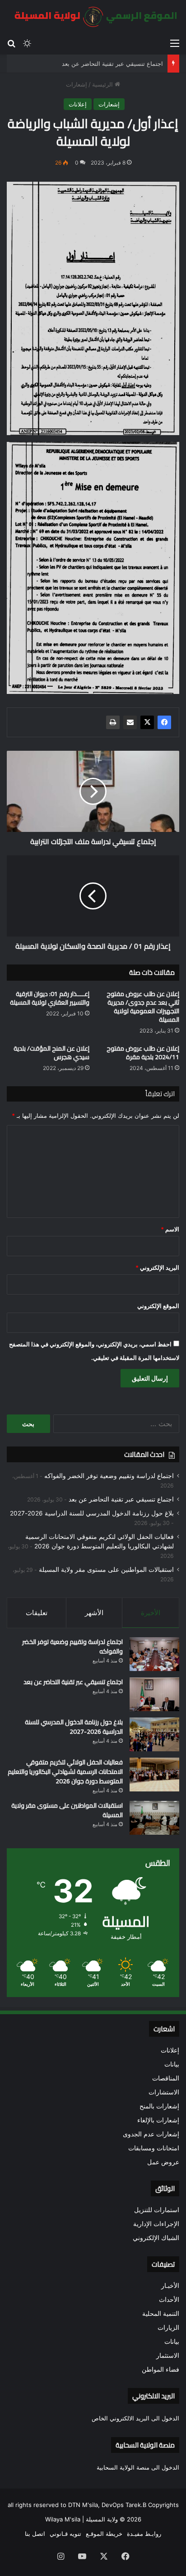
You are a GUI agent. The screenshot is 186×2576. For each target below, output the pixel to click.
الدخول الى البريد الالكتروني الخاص (135, 2418)
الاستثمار (168, 2356)
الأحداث (169, 2300)
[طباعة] (113, 722)
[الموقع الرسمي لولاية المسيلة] (93, 17)
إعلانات (78, 104)
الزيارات (168, 2328)
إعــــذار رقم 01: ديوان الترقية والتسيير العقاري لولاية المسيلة (50, 998)
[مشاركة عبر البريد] (130, 722)
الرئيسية (103, 84)
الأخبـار (170, 2286)
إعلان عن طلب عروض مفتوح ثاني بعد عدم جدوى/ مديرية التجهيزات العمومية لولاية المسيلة (143, 1007)
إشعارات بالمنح (159, 2106)
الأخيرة (151, 1613)
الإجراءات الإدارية (156, 2224)
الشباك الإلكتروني (156, 2238)
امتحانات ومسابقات (154, 2148)
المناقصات (166, 2078)
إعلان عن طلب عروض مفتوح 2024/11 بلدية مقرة (143, 1053)
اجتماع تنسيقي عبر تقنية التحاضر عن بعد (112, 64)
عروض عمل (163, 2162)
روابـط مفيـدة (144, 2534)
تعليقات (37, 1613)
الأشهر (94, 1613)
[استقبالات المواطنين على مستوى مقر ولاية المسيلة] (154, 1818)
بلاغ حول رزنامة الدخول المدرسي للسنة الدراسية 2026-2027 (92, 1513)
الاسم (170, 1229)
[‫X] (147, 722)
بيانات (172, 2064)
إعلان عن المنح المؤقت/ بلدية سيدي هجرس (51, 1053)
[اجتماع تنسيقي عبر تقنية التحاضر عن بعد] (154, 1694)
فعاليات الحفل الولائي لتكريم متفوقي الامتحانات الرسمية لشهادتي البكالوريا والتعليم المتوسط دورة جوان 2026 (65, 1772)
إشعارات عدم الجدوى (151, 2134)
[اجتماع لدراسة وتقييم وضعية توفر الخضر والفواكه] (154, 1654)
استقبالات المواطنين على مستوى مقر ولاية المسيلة (106, 1570)
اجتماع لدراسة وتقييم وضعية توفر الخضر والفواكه (109, 1476)
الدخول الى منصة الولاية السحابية (138, 2467)
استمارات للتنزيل (157, 2210)
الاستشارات (164, 2092)
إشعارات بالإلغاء (158, 2120)
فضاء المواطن (160, 2369)
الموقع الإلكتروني (158, 1306)
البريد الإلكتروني (157, 1267)
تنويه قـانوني (65, 2534)
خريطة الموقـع (104, 2534)
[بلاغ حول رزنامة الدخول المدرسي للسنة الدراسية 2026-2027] (154, 1734)
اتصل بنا (35, 2534)
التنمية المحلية (161, 2314)
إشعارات (77, 84)
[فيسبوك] (164, 722)
